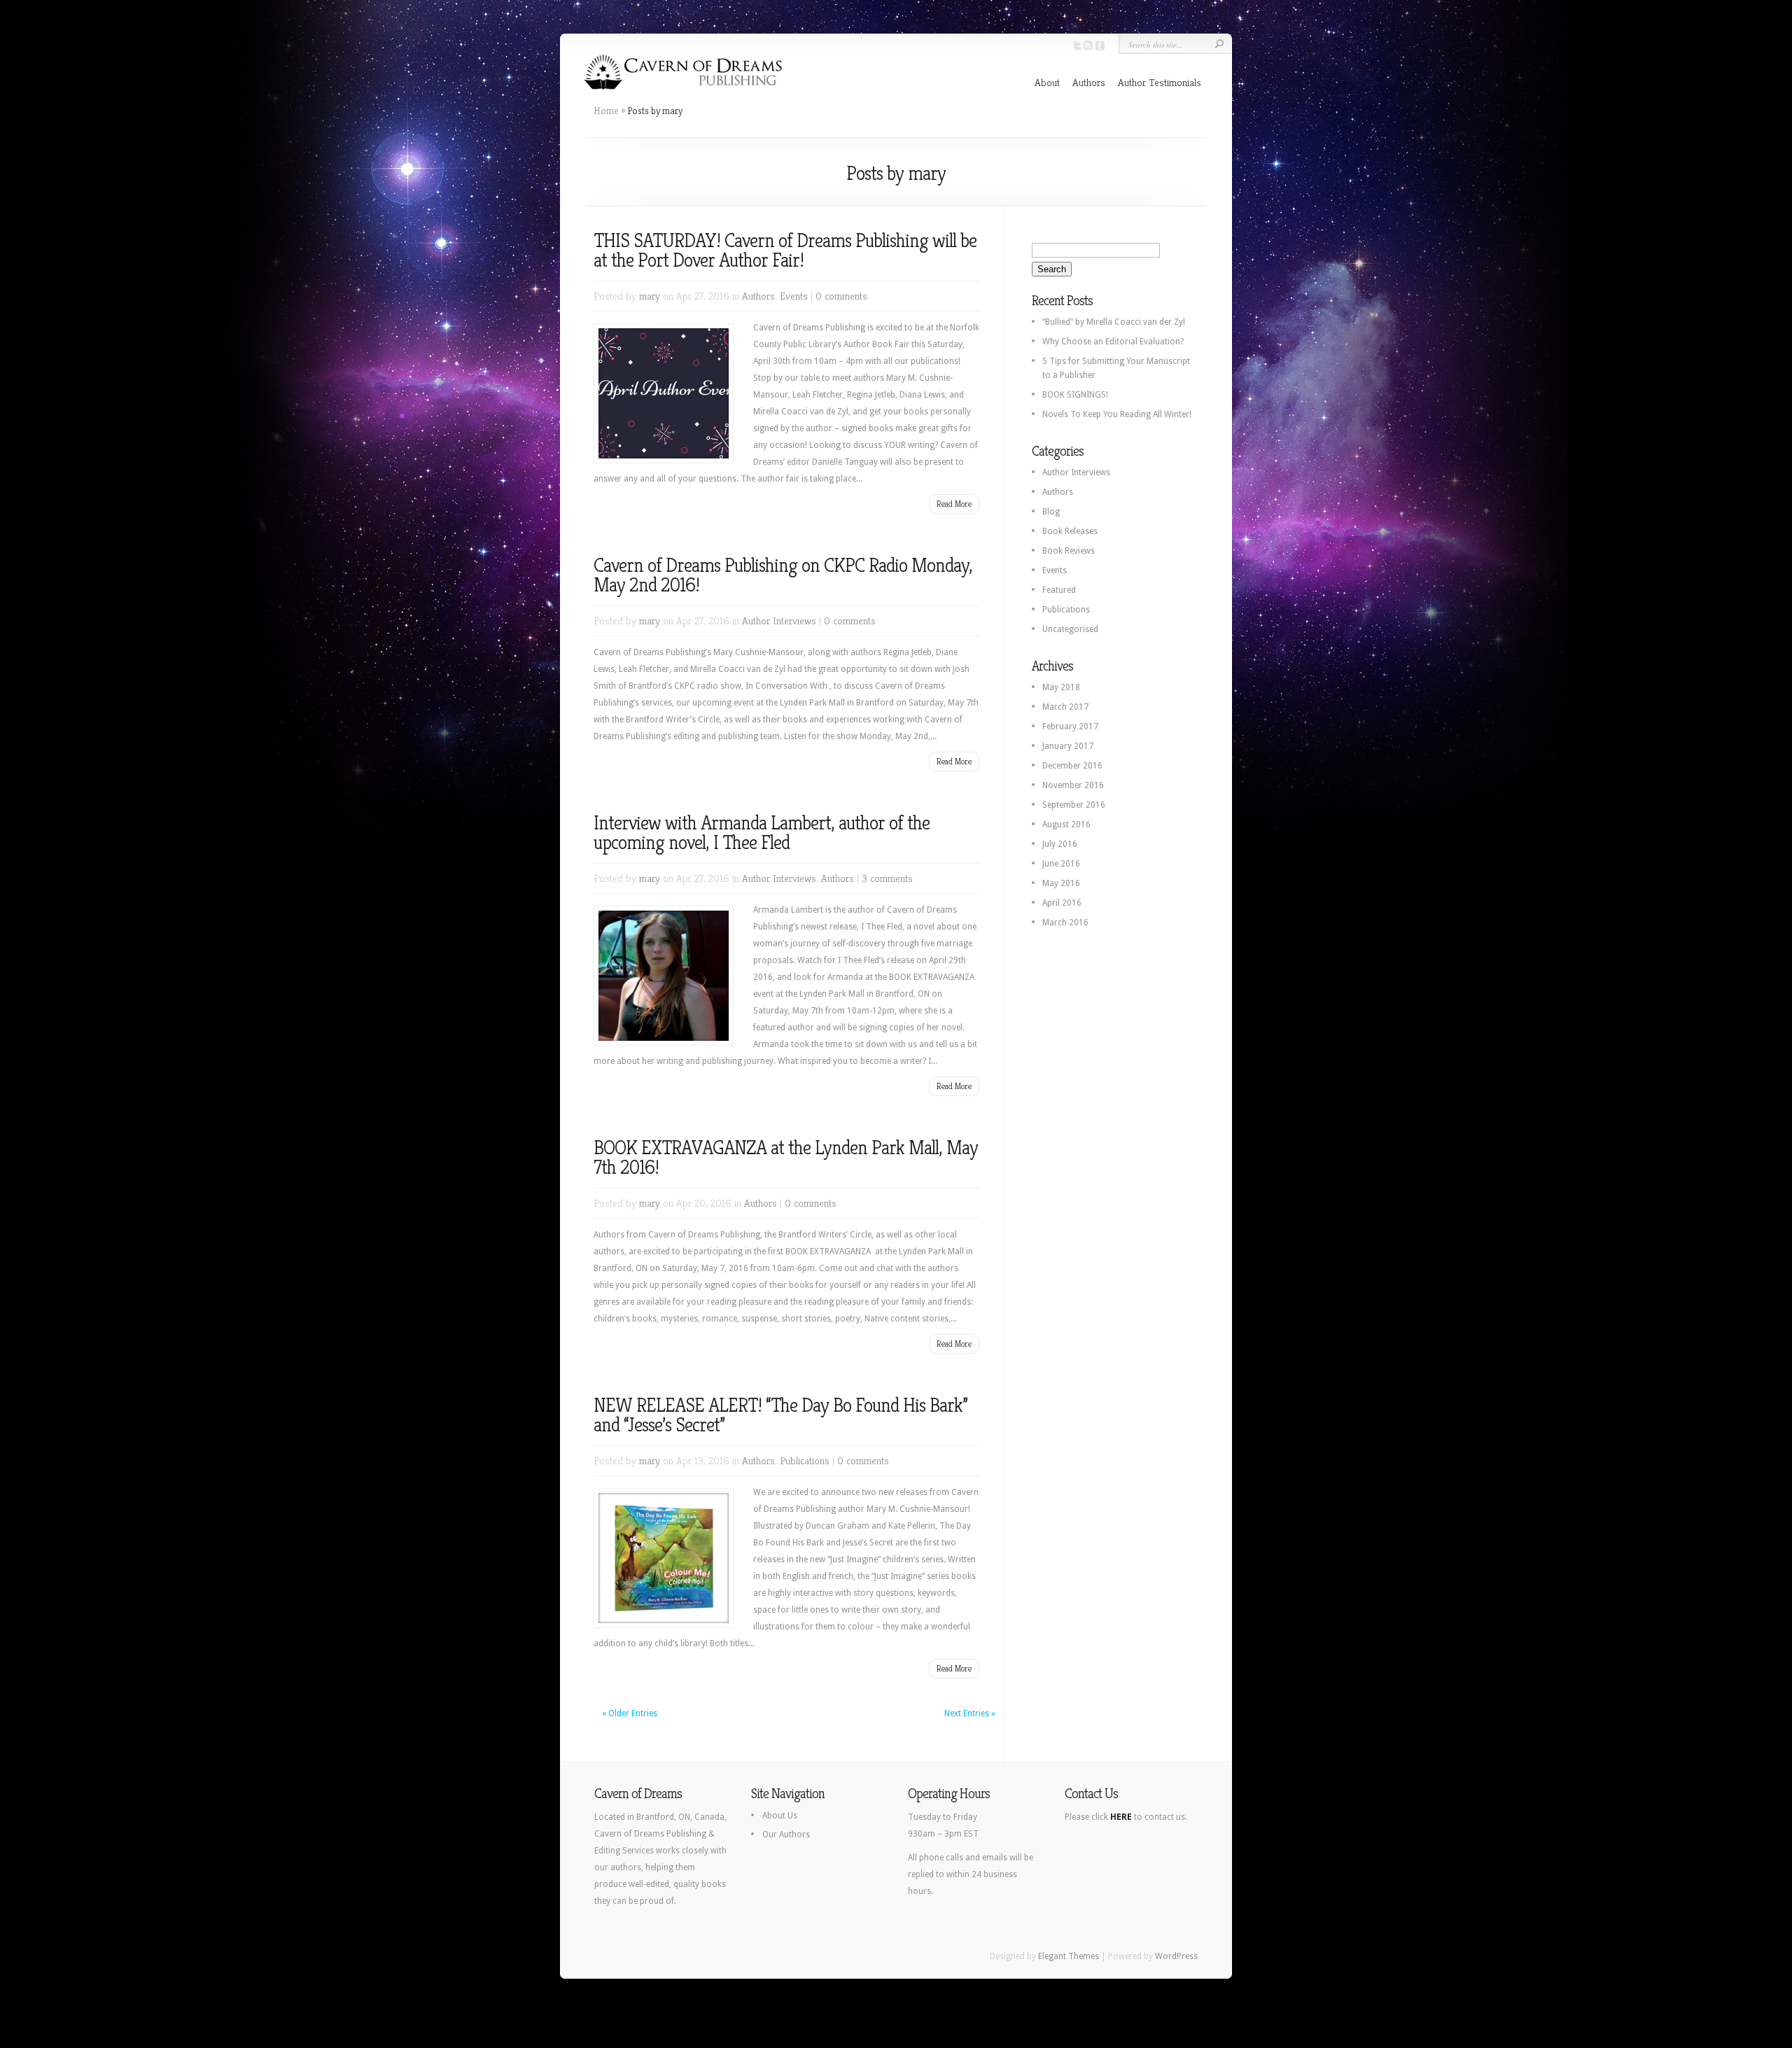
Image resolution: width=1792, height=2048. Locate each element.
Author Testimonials (1160, 82)
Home (606, 111)
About (1047, 82)
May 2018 (1061, 687)
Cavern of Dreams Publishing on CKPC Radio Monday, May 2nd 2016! (783, 575)
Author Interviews (779, 620)
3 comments (887, 878)
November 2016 (1073, 785)
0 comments (841, 296)
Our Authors (786, 1835)
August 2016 (1066, 825)
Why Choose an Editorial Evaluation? (1113, 342)
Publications (805, 1460)
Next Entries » (970, 1713)
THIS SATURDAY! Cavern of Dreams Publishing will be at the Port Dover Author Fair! (785, 250)
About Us (780, 1816)
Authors (1089, 82)
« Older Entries (630, 1713)
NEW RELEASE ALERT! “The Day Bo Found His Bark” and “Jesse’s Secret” (780, 1415)
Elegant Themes (1069, 1956)
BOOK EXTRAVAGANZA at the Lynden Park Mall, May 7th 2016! (786, 1157)
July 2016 (1060, 844)
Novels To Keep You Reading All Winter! (1117, 414)
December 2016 (1072, 766)
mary (650, 296)
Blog (1051, 512)
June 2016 (1061, 864)
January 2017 (1068, 746)
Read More (954, 504)
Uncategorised (1070, 629)
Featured (1059, 590)
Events (794, 296)
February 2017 (1070, 727)
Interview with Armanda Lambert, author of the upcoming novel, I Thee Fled (762, 833)
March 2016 (1065, 923)
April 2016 (1062, 903)
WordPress (1176, 1956)
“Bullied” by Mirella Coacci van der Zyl (1114, 322)
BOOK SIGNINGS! (1075, 395)
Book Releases (1070, 531)
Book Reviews (1069, 551)
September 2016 (1074, 805)
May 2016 (1061, 883)
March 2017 (1065, 707)
